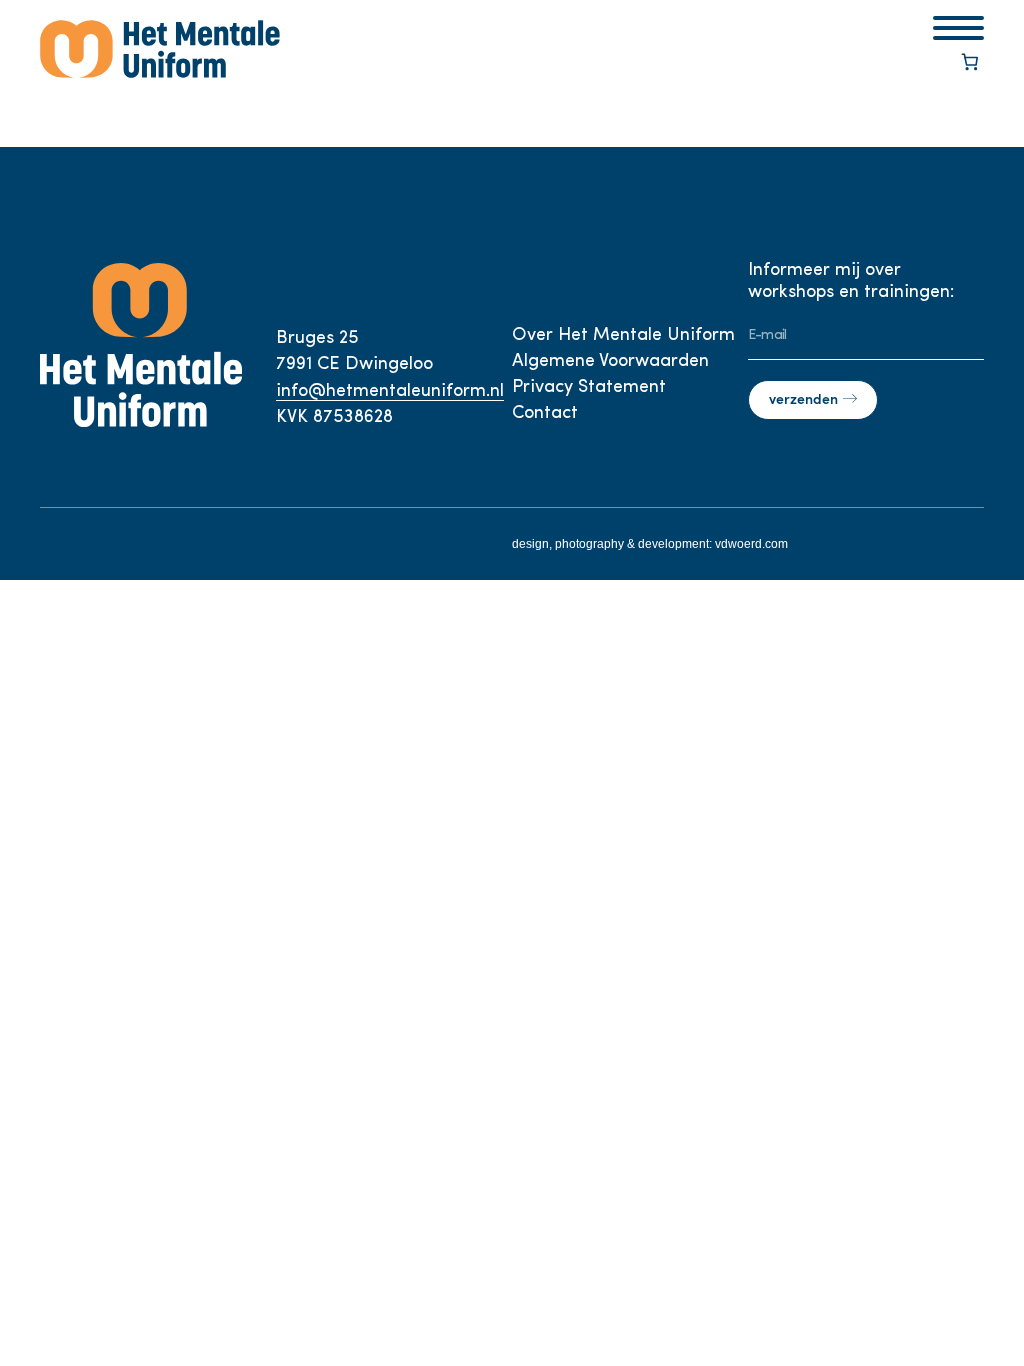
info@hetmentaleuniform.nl (390, 392)
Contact (545, 414)
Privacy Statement (589, 388)
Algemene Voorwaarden (610, 362)
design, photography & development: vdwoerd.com (650, 544)
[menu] (958, 28)
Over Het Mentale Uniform (623, 336)
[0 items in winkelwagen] (970, 63)
